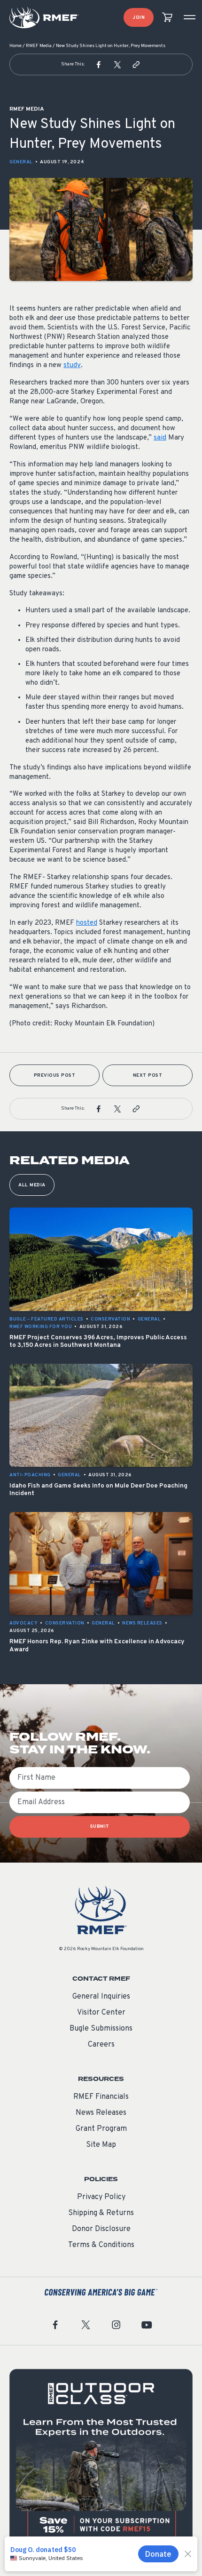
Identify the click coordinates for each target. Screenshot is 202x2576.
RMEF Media (39, 46)
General (21, 162)
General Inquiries (101, 1997)
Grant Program (101, 2129)
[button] (99, 64)
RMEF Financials (101, 2097)
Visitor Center (101, 2013)
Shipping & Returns (101, 2213)
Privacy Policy (101, 2197)
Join (139, 18)
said (160, 438)
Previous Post (55, 1076)
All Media (32, 1185)
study (72, 365)
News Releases (101, 2113)
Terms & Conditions (101, 2245)
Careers (101, 2045)
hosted (87, 923)
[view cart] (167, 18)
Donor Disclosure (101, 2229)
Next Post (148, 1076)
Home (16, 46)
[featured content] (101, 2461)
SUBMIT (100, 1827)
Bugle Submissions (101, 2029)
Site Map (101, 2145)
